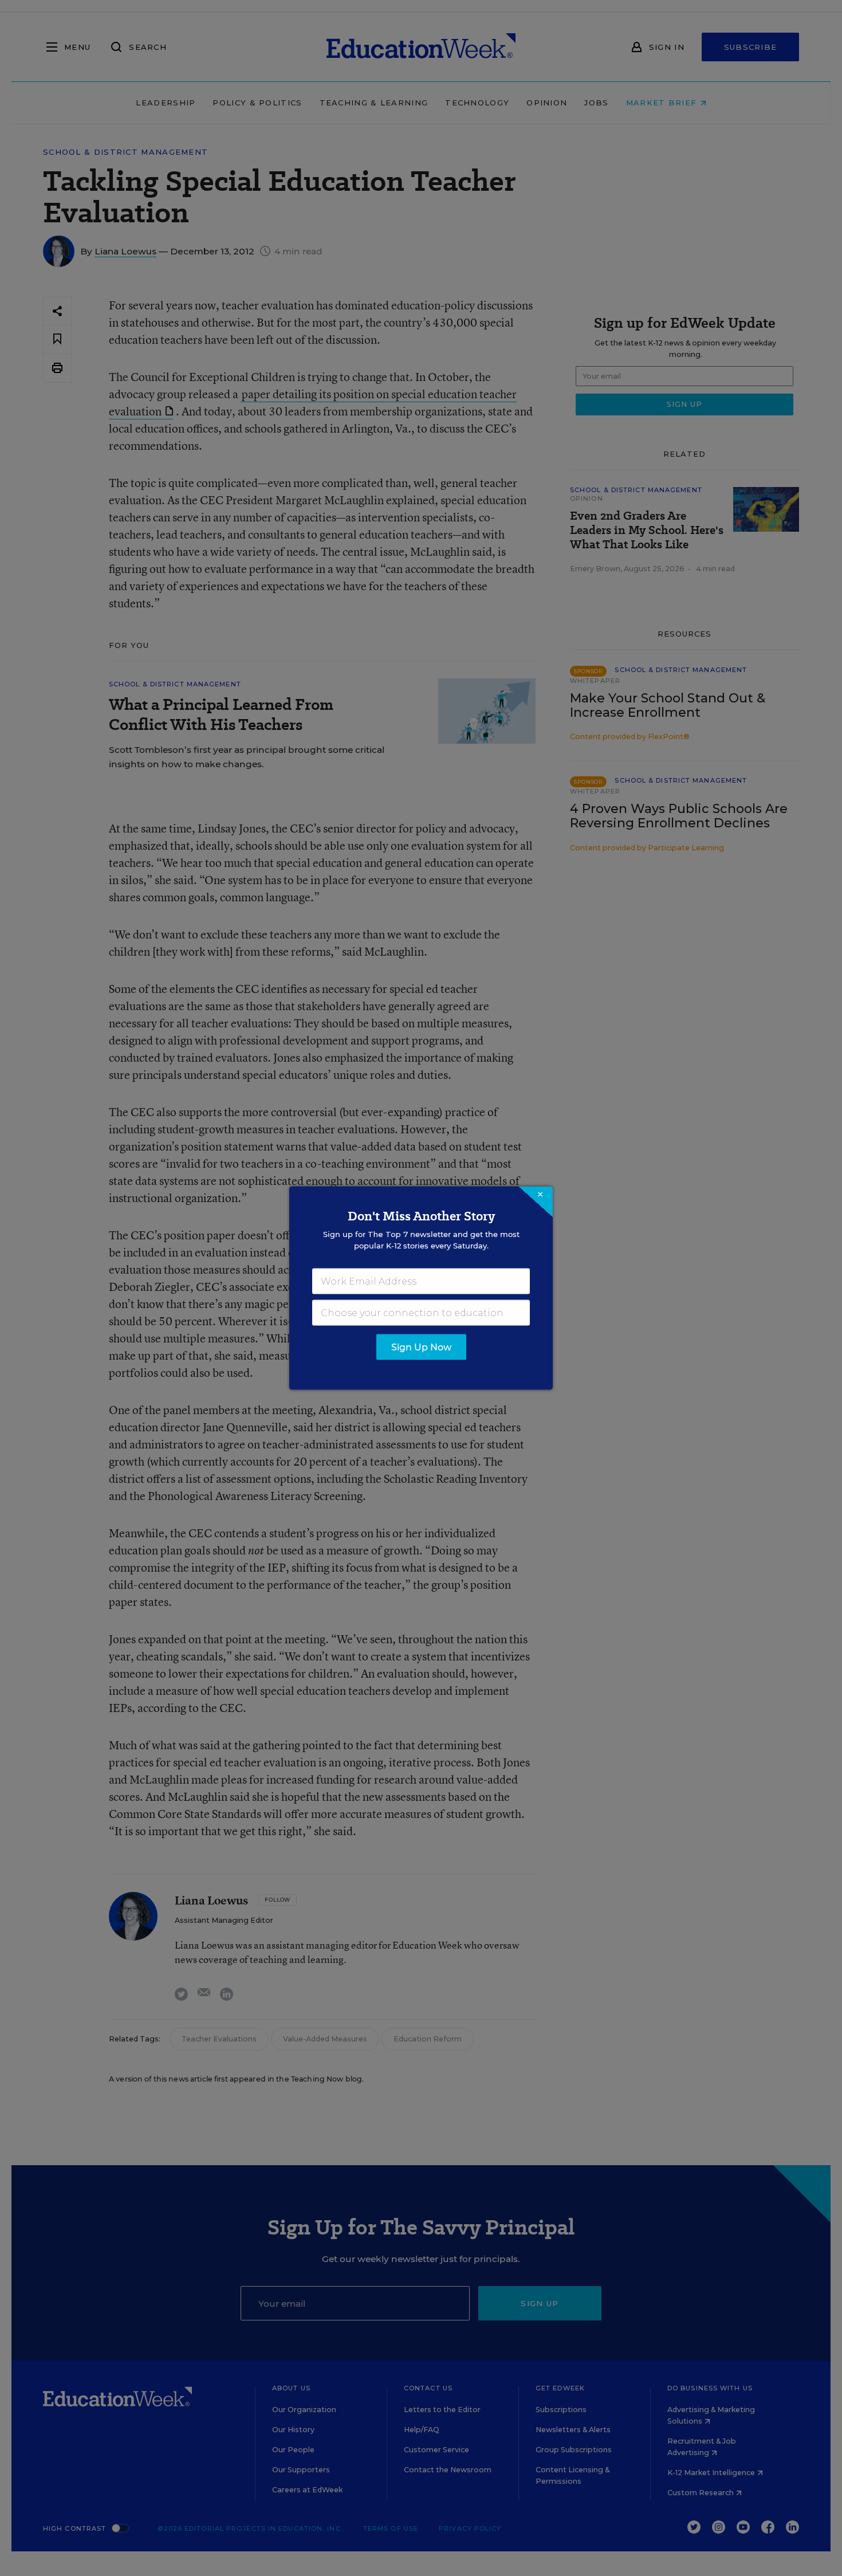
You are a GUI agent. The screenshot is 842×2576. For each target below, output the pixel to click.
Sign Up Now (421, 1347)
